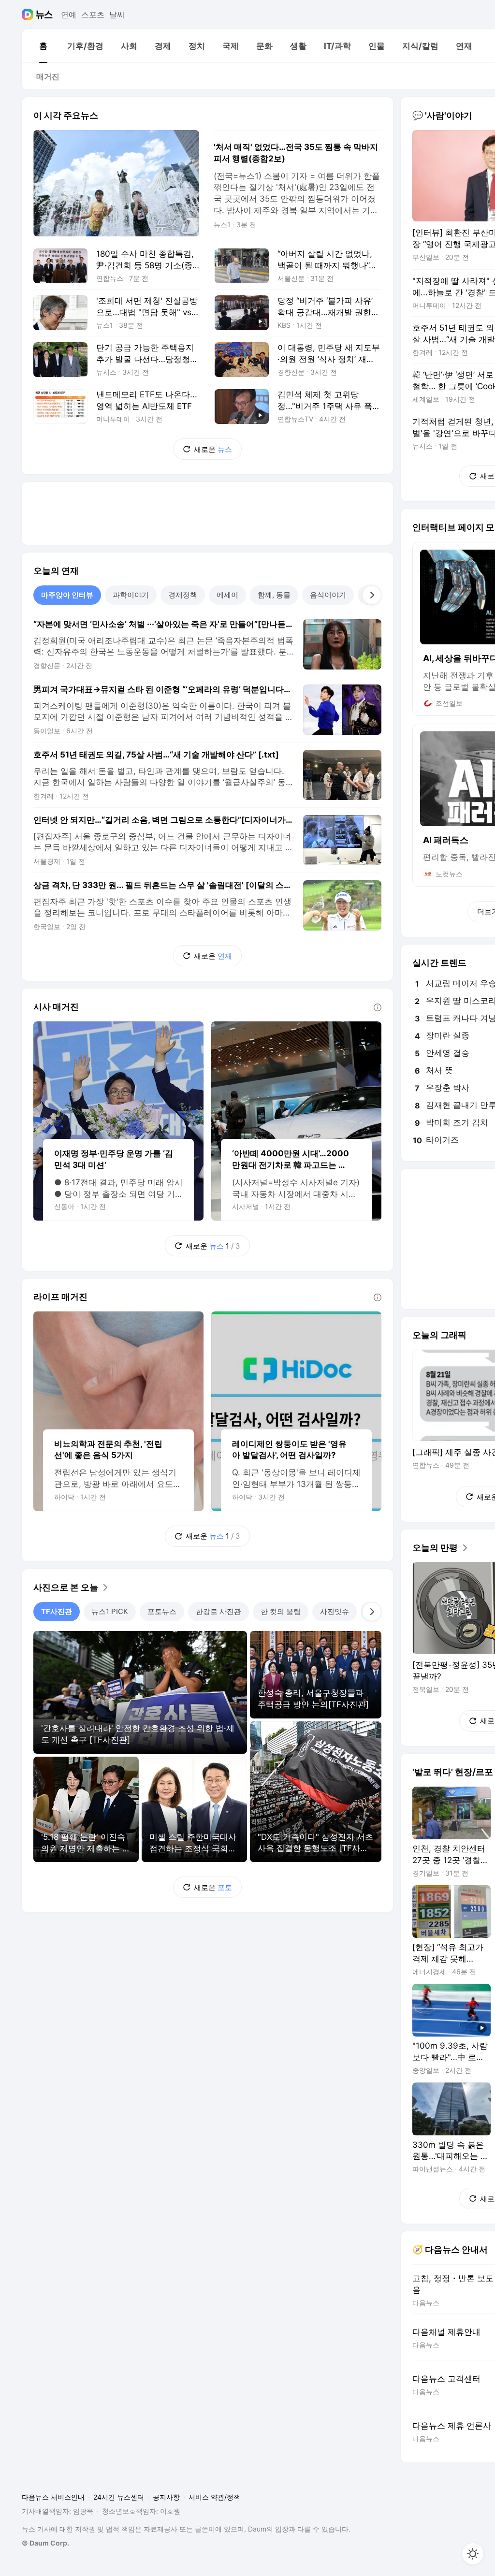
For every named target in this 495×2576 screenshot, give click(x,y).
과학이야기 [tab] (131, 595)
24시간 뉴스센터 (119, 2497)
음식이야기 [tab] (328, 595)
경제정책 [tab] (183, 595)
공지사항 (166, 2497)
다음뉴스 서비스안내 (53, 2497)
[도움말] (378, 1007)
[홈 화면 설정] (473, 2554)
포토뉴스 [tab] (162, 1611)
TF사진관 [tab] (57, 1611)
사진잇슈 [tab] (335, 1611)
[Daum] (29, 15)
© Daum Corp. (45, 2543)
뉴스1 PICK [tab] (110, 1611)
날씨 (117, 15)
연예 (69, 15)
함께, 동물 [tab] (274, 595)
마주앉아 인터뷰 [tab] (67, 595)
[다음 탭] (372, 595)
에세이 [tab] (227, 595)
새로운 (213, 449)
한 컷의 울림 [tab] (281, 1611)
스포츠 (93, 15)
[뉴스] (44, 15)
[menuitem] (43, 46)
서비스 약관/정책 (214, 2497)
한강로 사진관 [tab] (218, 1611)
